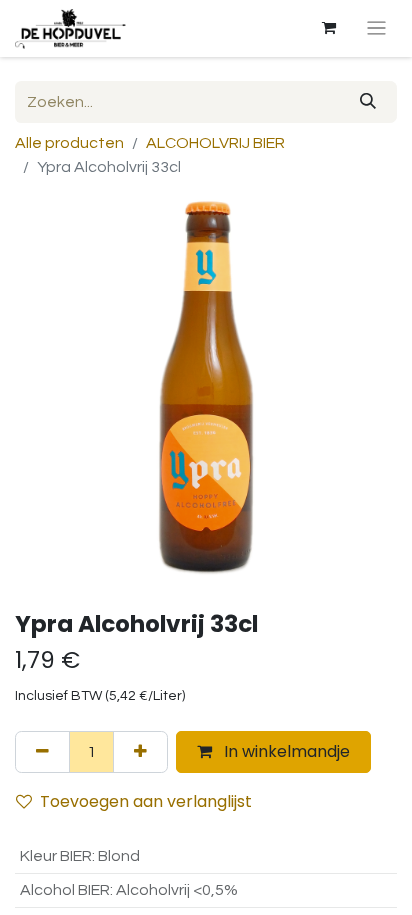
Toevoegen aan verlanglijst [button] (146, 801)
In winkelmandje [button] (285, 751)
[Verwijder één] (42, 752)
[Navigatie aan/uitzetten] (376, 28)
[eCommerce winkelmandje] (329, 28)
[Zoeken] (368, 102)
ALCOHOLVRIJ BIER (215, 143)
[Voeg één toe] (140, 752)
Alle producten (69, 143)
